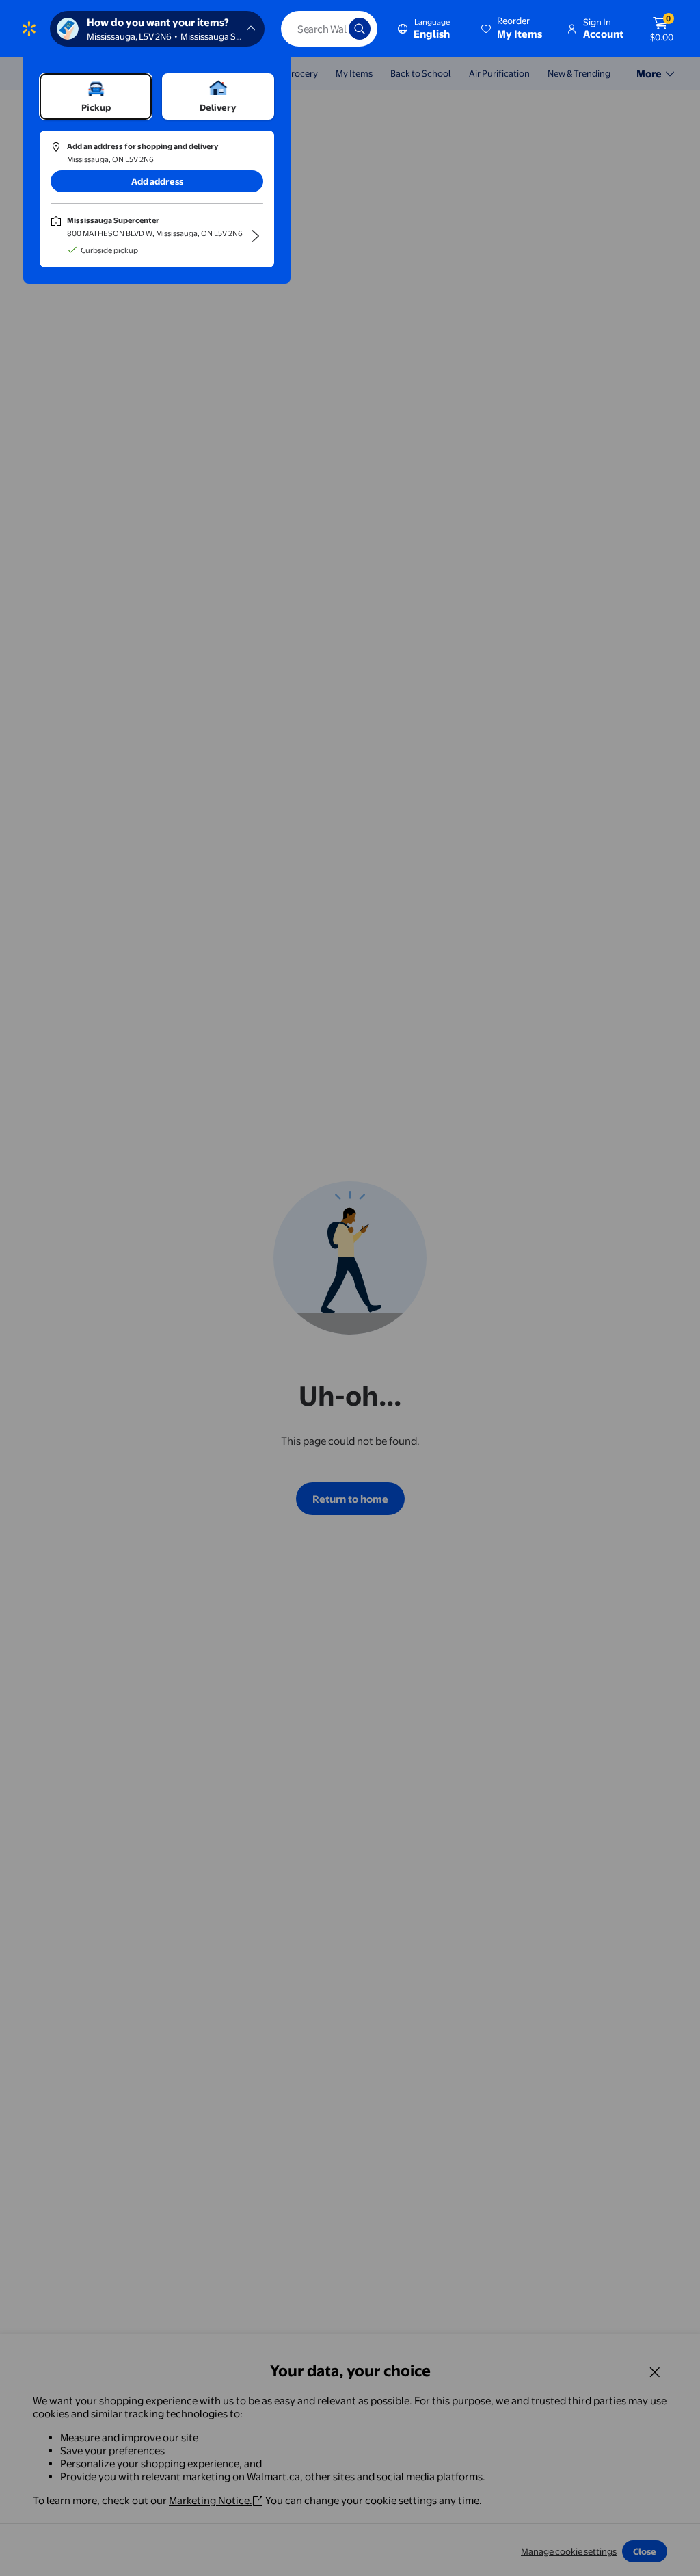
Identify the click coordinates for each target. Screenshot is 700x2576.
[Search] (360, 29)
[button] (513, 29)
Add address (157, 181)
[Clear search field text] (328, 29)
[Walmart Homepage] (29, 29)
